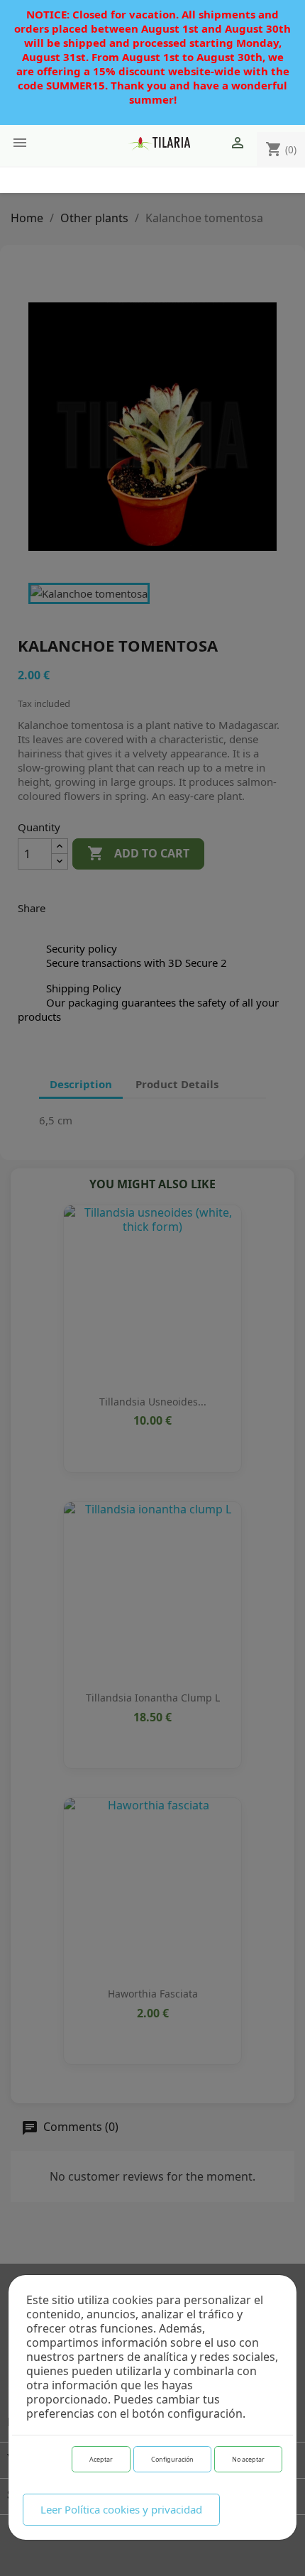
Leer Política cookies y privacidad (121, 2509)
